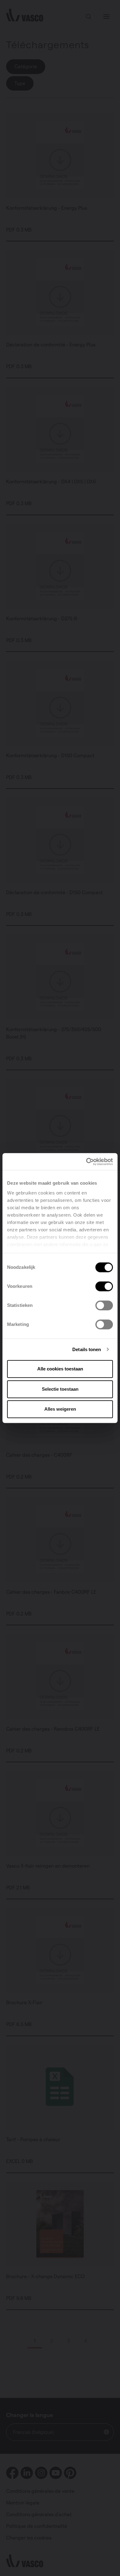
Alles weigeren (60, 1409)
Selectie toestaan (60, 1389)
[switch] (104, 1286)
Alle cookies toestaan (60, 1369)
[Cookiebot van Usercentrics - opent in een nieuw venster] (86, 1162)
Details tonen (87, 1349)
